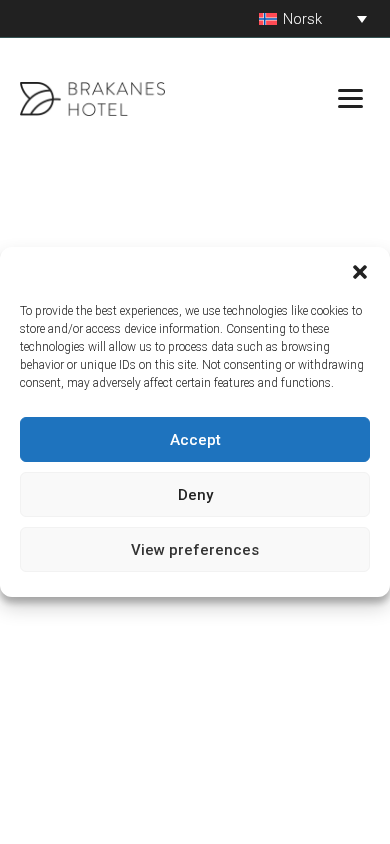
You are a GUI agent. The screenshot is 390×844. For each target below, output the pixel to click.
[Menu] (350, 97)
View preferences (195, 550)
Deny (195, 495)
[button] (360, 272)
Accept (195, 440)
